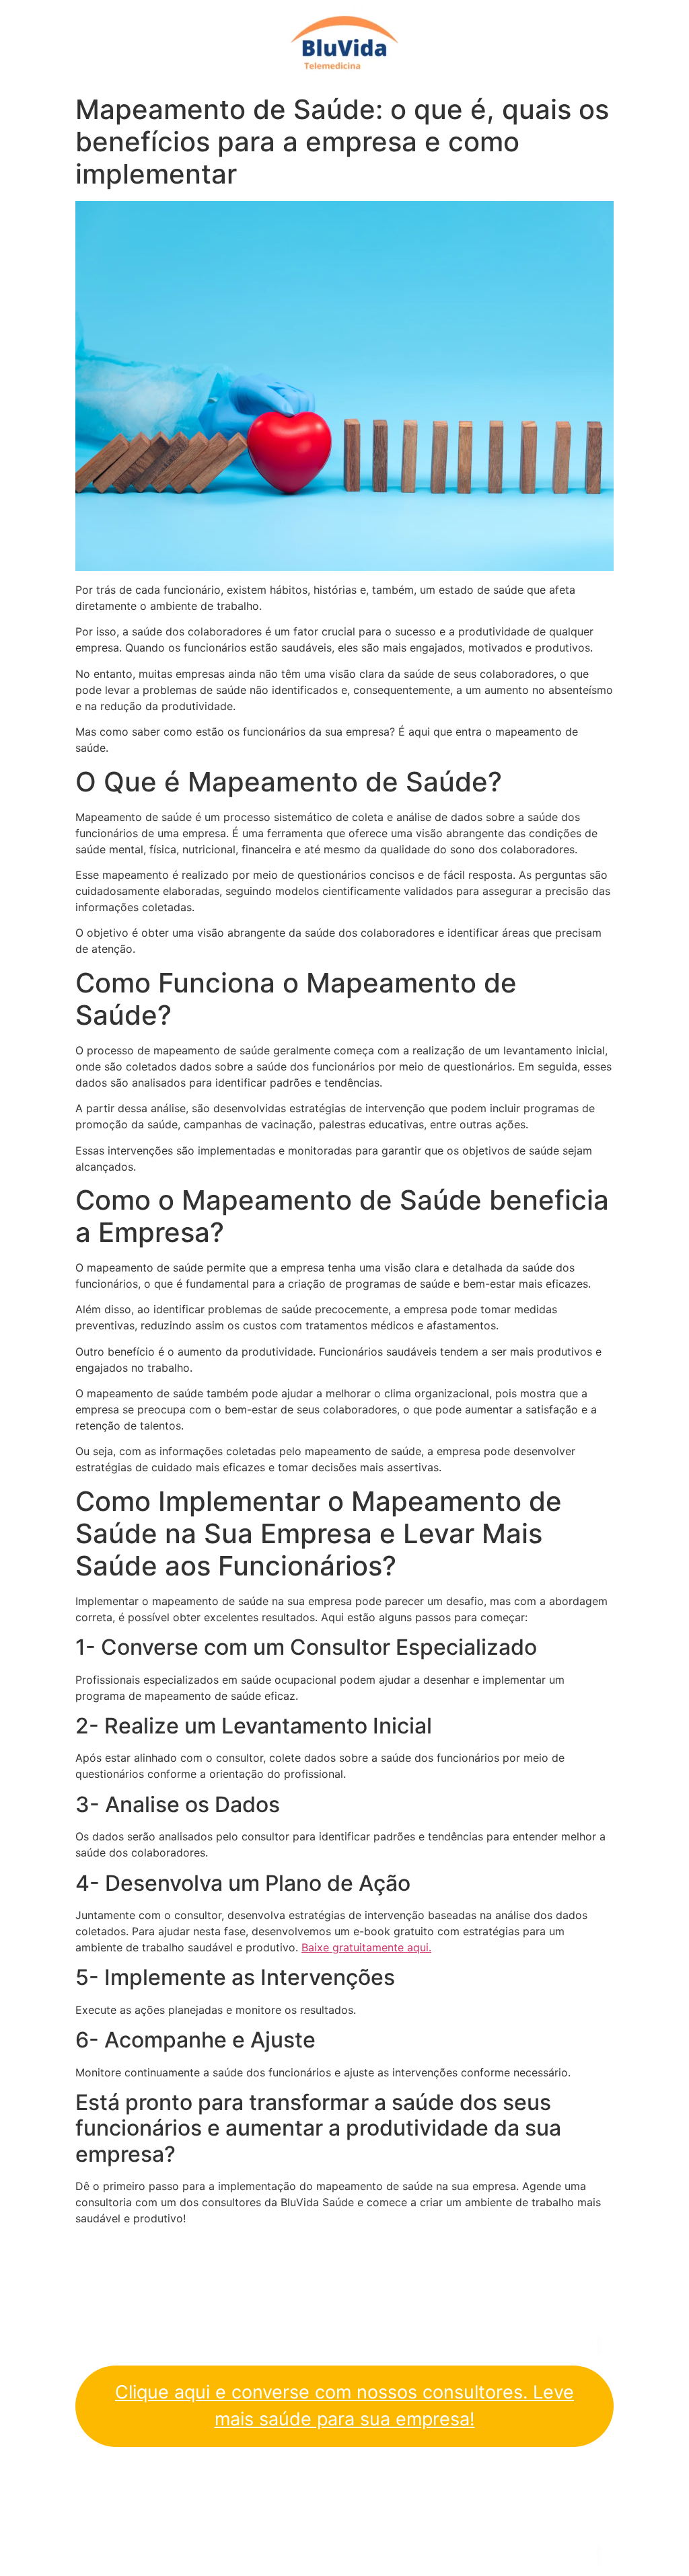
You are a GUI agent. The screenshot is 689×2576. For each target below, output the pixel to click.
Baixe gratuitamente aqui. (366, 1947)
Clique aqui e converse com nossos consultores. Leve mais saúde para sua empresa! (344, 2406)
